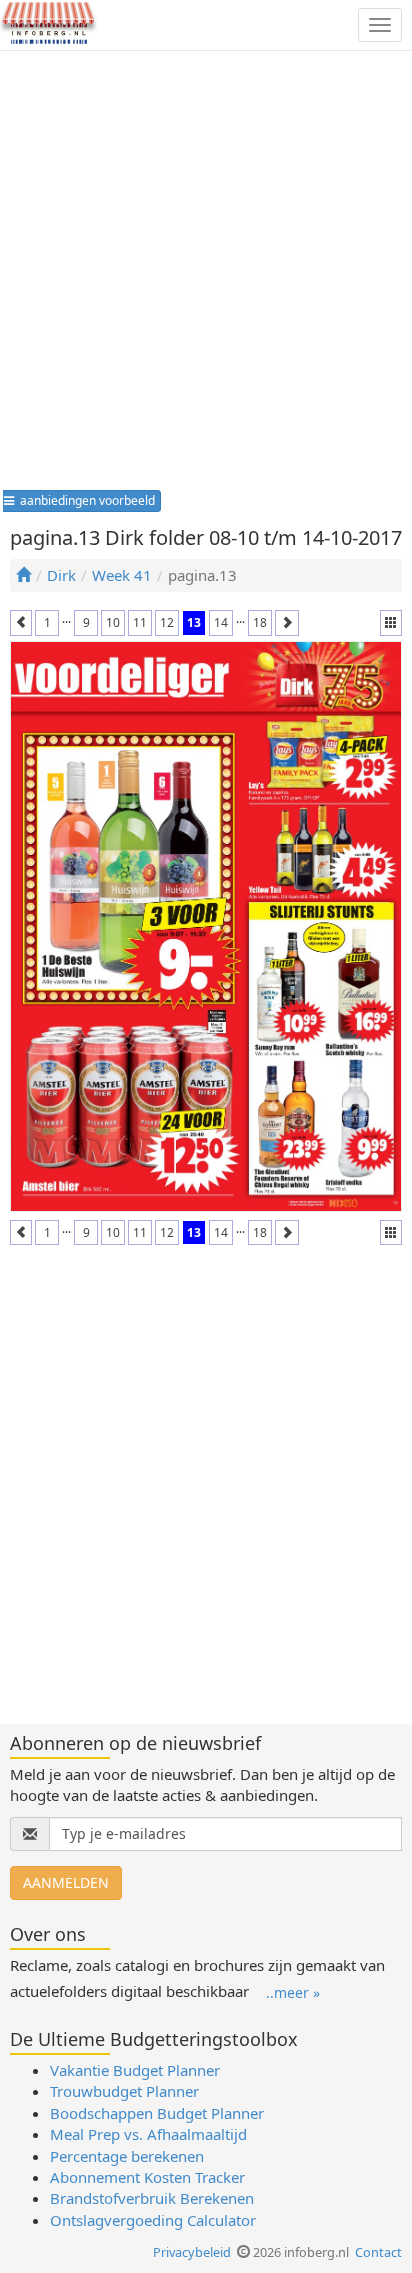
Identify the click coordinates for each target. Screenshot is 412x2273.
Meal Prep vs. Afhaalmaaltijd (148, 2134)
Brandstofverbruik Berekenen (152, 2198)
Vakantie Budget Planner (135, 2070)
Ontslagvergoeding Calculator (153, 2220)
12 (167, 622)
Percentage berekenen (127, 2156)
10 (113, 622)
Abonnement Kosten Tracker (147, 2177)
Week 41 (122, 575)
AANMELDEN (66, 1882)
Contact (378, 2252)
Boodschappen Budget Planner (157, 2113)
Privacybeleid (192, 2252)
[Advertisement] (206, 277)
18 (260, 622)
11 (140, 622)
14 (221, 622)
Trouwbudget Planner (124, 2091)
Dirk (61, 575)
